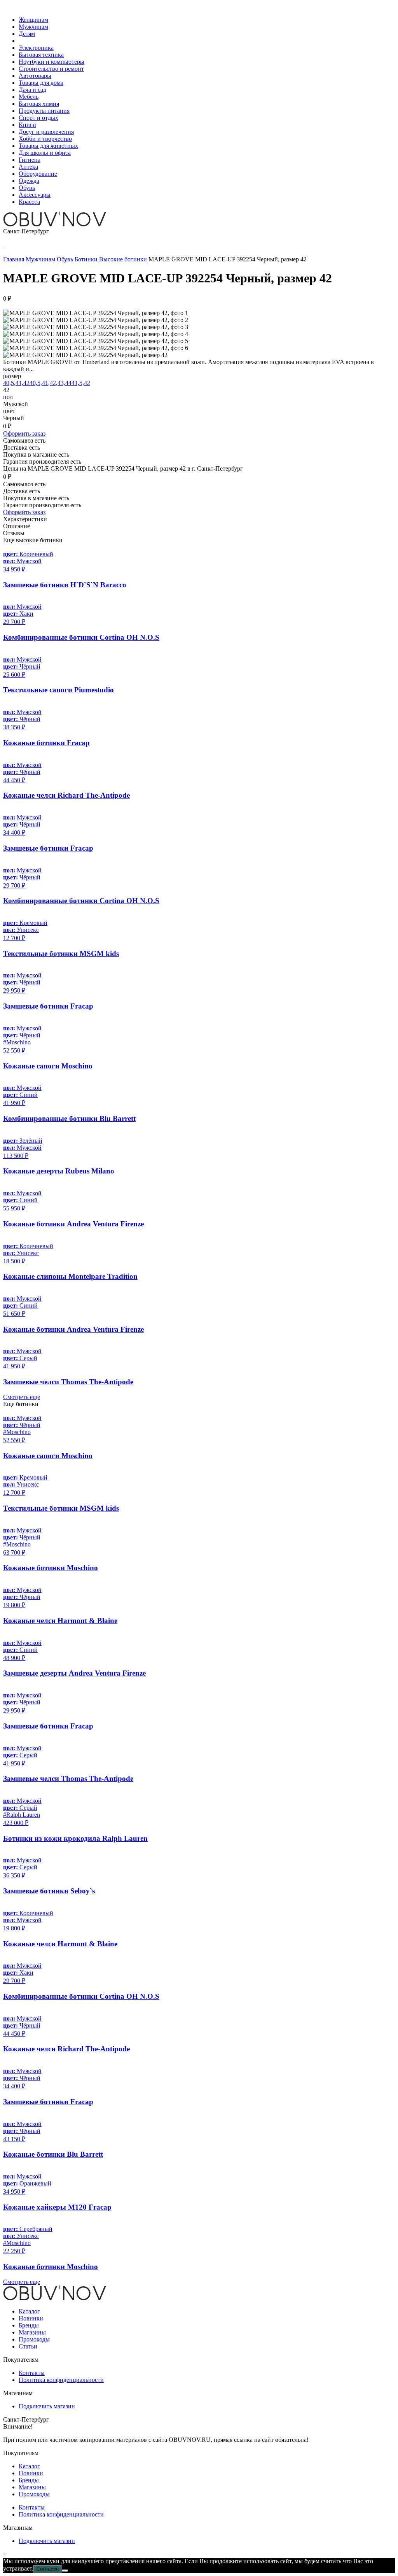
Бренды (29, 2325)
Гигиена (30, 160)
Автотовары (35, 76)
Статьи (28, 2346)
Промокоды (34, 2339)
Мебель (29, 97)
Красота (29, 202)
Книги (27, 125)
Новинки (31, 2318)
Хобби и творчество (45, 139)
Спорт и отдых (38, 118)
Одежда (29, 181)
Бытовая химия (39, 104)
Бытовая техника (41, 55)
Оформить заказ (24, 433)
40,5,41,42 (16, 383)
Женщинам (33, 20)
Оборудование (38, 174)
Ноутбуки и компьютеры (51, 62)
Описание (17, 526)
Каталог (29, 2311)
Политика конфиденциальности (61, 2380)
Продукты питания (44, 111)
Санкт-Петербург (26, 231)
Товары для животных (48, 146)
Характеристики (25, 519)
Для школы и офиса (45, 153)
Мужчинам (33, 27)
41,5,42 (81, 383)
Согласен (48, 2569)
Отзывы (14, 533)
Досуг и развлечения (46, 132)
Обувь (27, 188)
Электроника (36, 48)
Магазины (32, 2332)
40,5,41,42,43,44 (51, 383)
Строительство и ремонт (51, 69)
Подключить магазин (47, 2406)
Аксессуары (35, 195)
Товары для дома (41, 83)
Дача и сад (32, 90)
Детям (27, 34)
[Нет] (65, 2571)
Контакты (32, 2373)
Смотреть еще (22, 1397)
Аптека (28, 167)
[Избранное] (4, 245)
